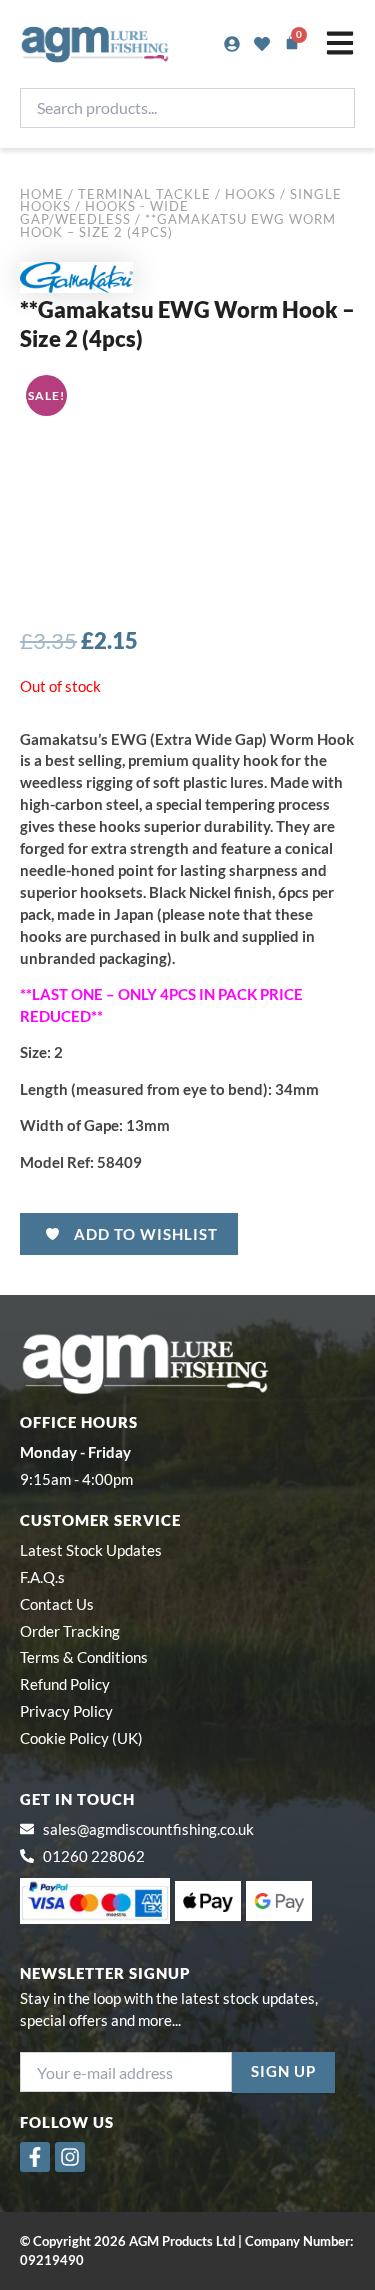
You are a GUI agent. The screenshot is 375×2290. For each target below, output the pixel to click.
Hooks (250, 194)
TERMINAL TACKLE (144, 194)
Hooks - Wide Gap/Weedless (104, 212)
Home (42, 194)
